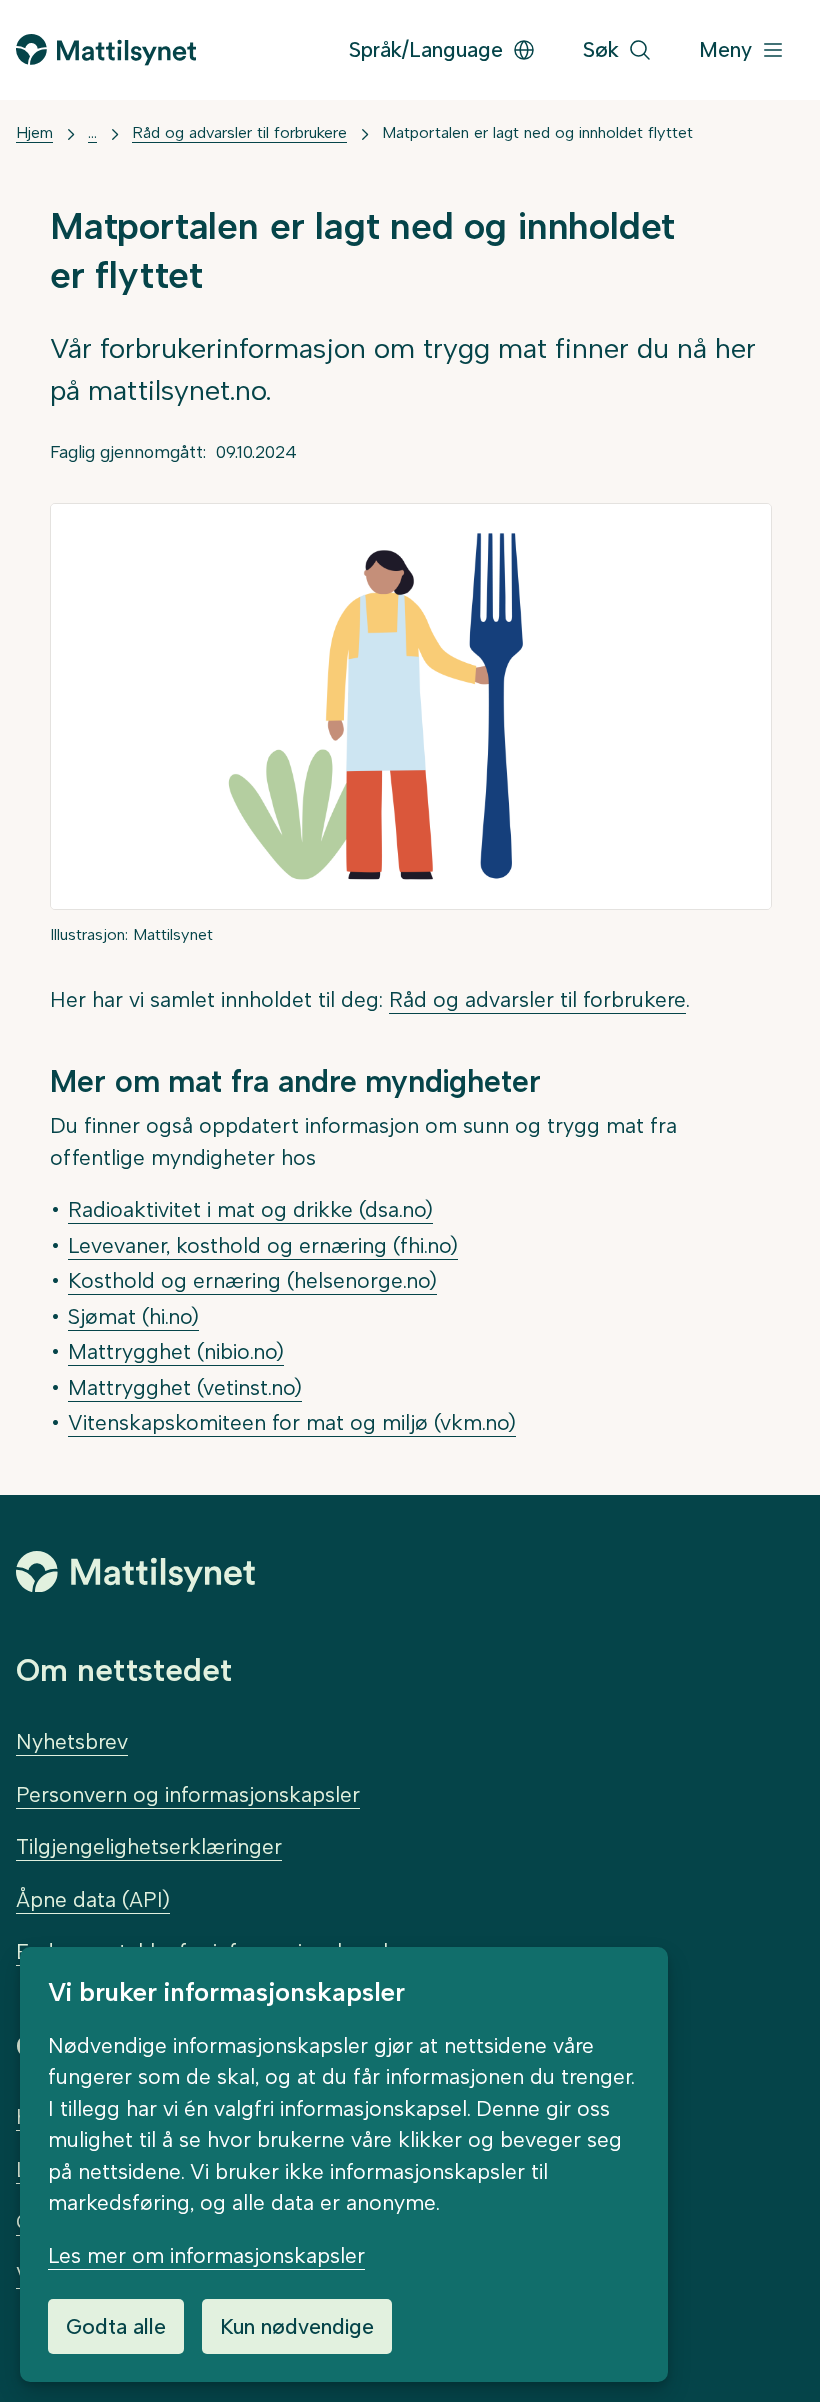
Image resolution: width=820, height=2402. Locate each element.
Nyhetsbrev (72, 1741)
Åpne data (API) (93, 1899)
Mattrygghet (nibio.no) (176, 1351)
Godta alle (116, 2326)
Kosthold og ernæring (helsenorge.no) (252, 1280)
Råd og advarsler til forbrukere (239, 132)
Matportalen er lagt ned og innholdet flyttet (537, 132)
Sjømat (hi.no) (133, 1316)
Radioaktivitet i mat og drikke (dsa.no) (250, 1209)
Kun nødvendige (297, 2326)
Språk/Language (426, 49)
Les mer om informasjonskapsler (206, 2255)
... (92, 132)
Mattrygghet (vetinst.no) (185, 1387)
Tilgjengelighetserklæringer (149, 1846)
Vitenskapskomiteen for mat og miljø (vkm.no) (292, 1422)
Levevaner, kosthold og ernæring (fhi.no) (263, 1245)
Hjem (34, 132)
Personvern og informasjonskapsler (188, 1794)
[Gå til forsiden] (106, 49)
